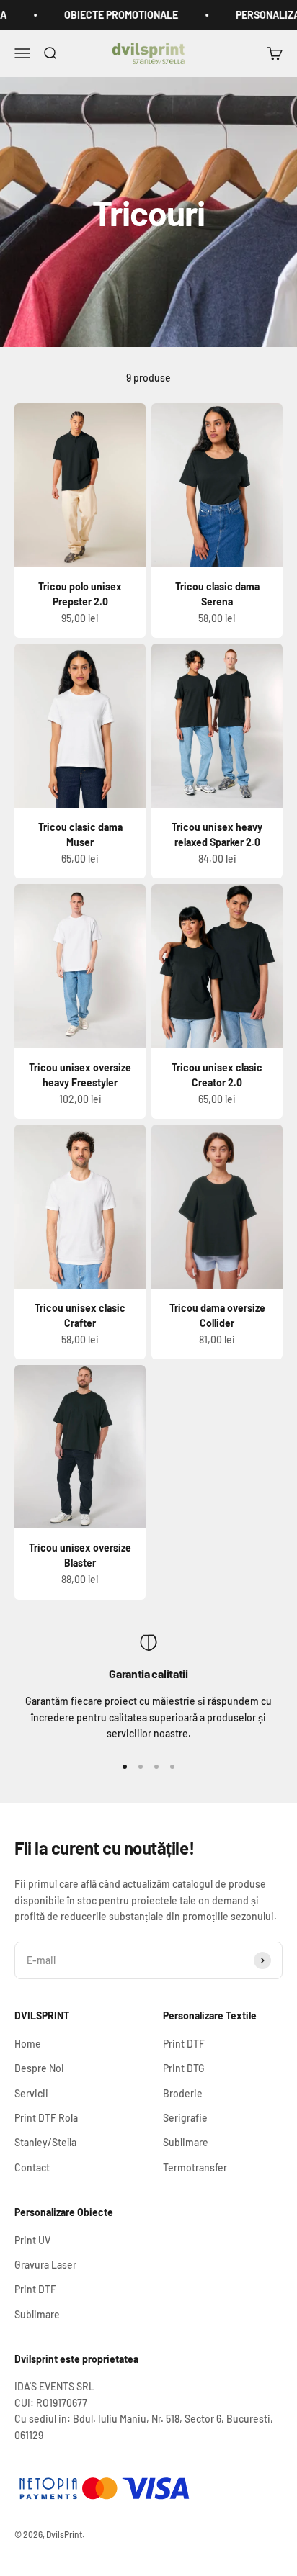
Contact (32, 2167)
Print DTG (184, 2068)
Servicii (31, 2093)
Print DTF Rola (46, 2118)
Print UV (32, 2240)
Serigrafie (185, 2118)
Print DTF (184, 2044)
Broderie (183, 2093)
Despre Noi (39, 2068)
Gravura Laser (45, 2265)
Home (28, 2044)
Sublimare (186, 2142)
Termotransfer (195, 2167)
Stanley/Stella (45, 2142)
